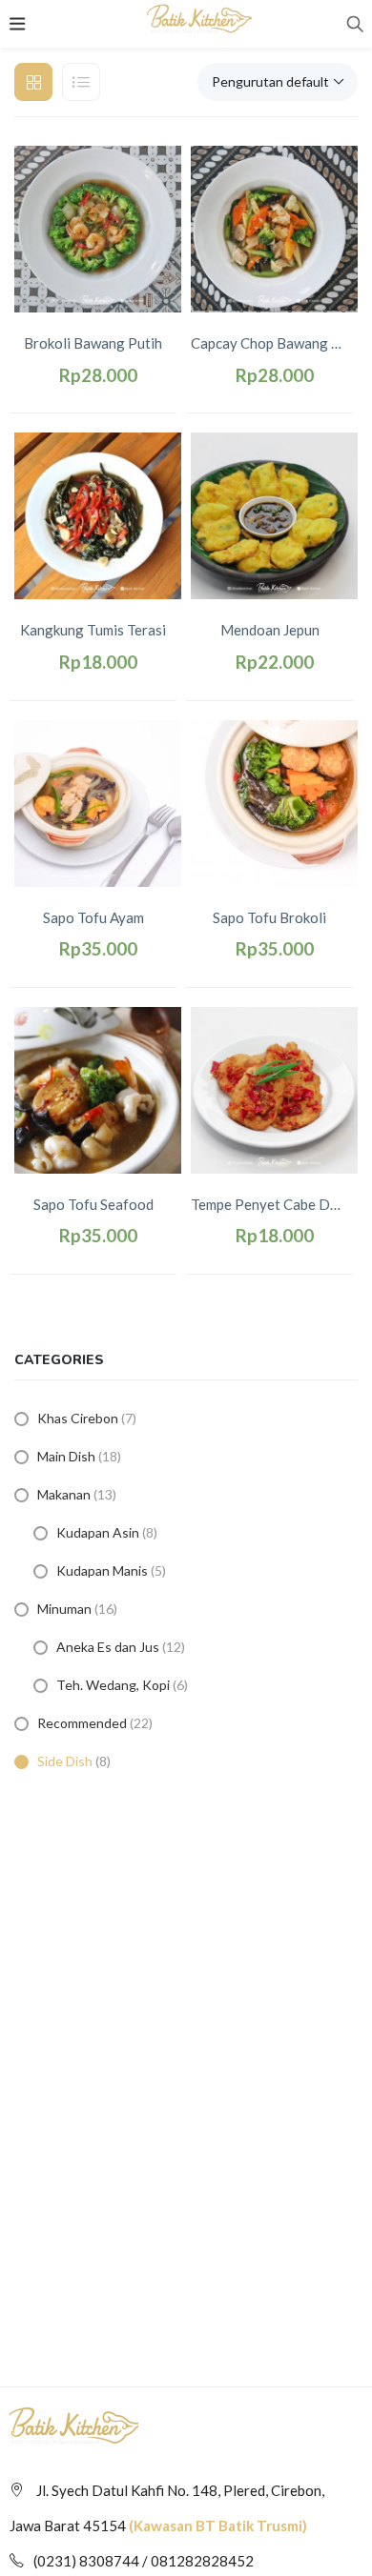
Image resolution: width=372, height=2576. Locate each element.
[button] (278, 82)
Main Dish (66, 1456)
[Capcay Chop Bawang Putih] (274, 228)
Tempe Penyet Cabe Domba (274, 1204)
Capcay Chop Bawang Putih (274, 343)
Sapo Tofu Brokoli (269, 917)
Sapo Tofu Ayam (93, 917)
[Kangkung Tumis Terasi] (98, 514)
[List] (81, 82)
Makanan (64, 1494)
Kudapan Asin (98, 1532)
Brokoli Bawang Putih (93, 343)
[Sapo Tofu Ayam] (98, 801)
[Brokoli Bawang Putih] (98, 228)
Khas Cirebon (78, 1418)
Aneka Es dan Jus (108, 1647)
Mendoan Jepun (270, 630)
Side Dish (65, 1761)
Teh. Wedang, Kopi (113, 1685)
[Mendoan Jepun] (274, 514)
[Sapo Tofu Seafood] (98, 1088)
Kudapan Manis (102, 1570)
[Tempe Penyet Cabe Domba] (274, 1088)
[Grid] (33, 82)
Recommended (82, 1723)
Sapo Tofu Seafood (93, 1204)
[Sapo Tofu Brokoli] (274, 801)
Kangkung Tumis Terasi (93, 630)
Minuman (64, 1609)
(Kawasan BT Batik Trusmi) (218, 2526)
